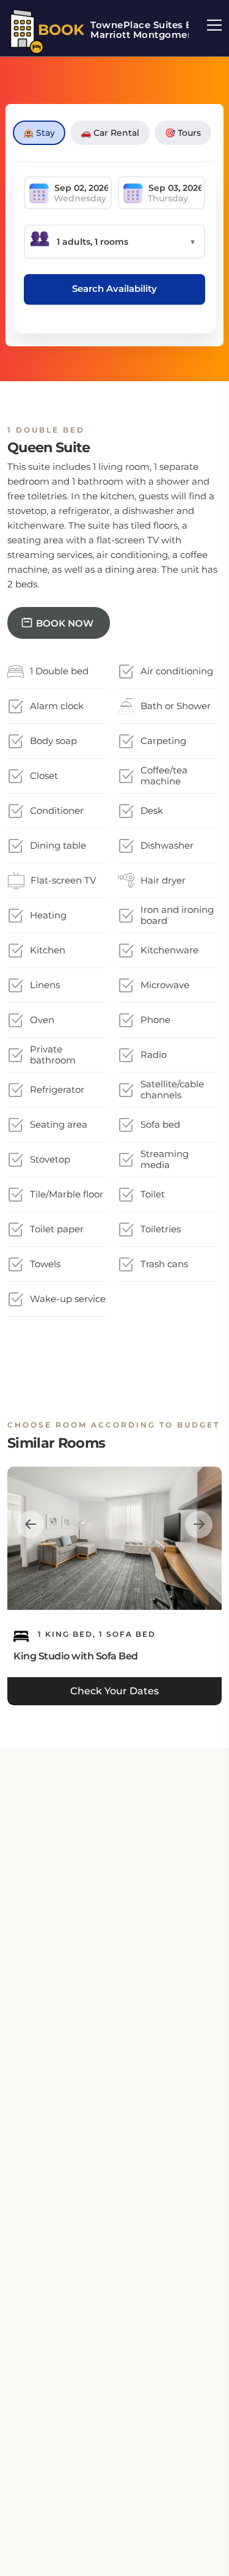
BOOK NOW (65, 623)
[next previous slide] (30, 1524)
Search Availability (114, 288)
